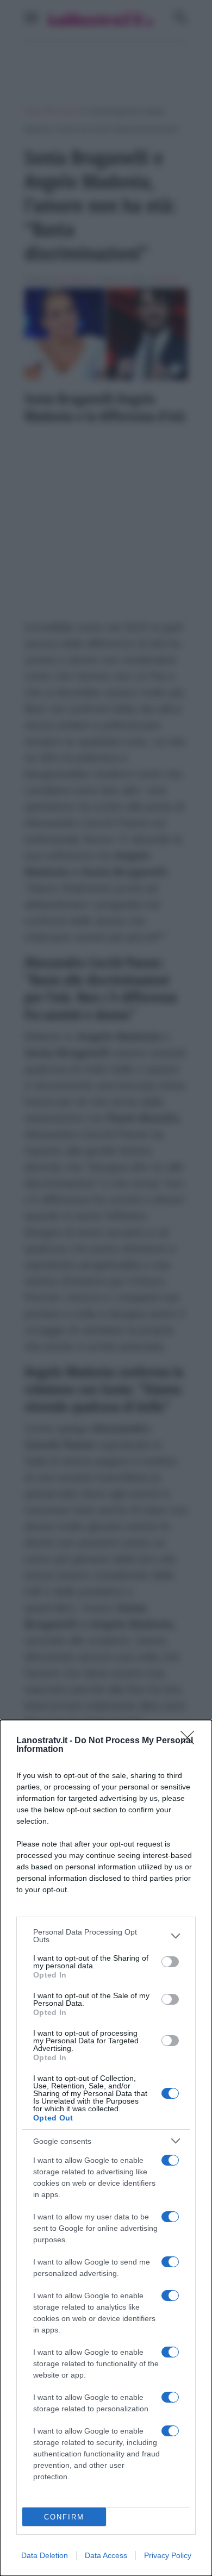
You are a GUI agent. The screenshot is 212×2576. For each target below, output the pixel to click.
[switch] (170, 1962)
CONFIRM (64, 2517)
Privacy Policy (168, 2555)
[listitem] (106, 1936)
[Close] (191, 1741)
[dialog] (106, 2148)
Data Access (106, 2555)
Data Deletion (45, 2555)
